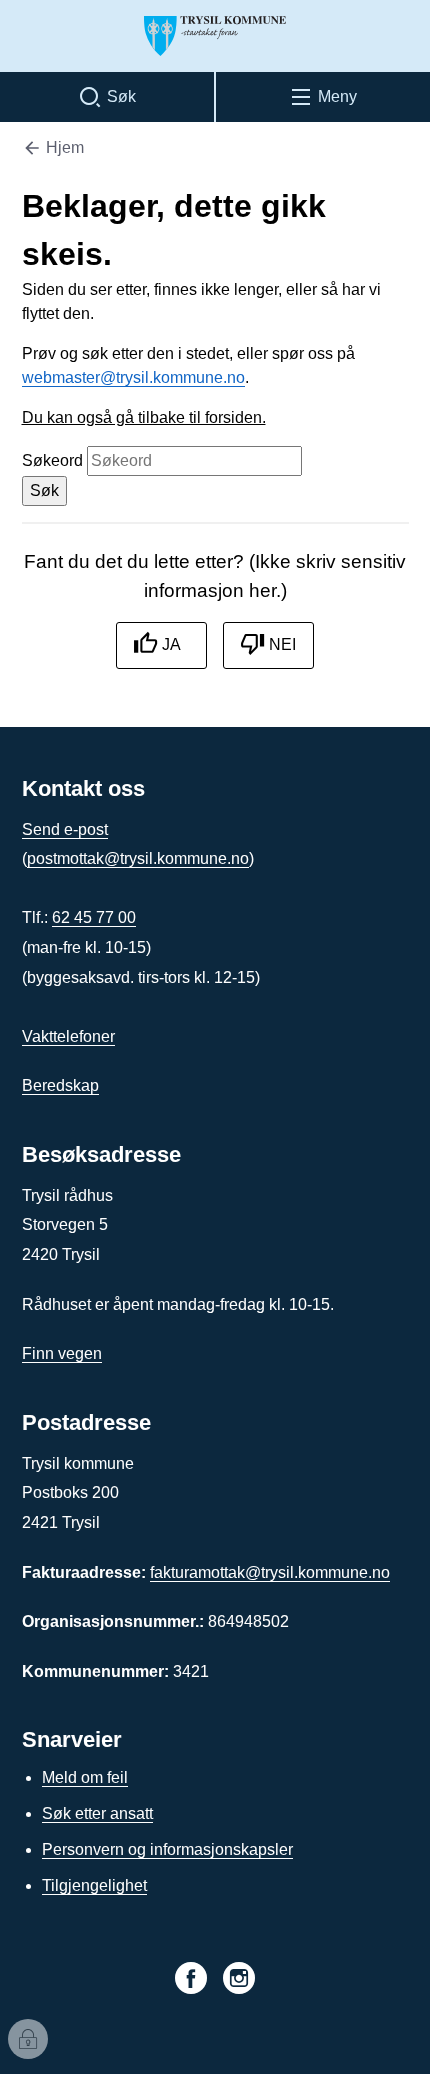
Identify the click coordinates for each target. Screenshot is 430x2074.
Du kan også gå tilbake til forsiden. (144, 417)
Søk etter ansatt (97, 1813)
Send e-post (65, 829)
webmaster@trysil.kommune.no (133, 377)
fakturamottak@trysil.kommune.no (270, 1572)
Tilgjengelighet (94, 1885)
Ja (171, 644)
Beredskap (60, 1085)
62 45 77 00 (94, 917)
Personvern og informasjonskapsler (167, 1849)
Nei (282, 644)
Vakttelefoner (68, 1036)
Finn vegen (62, 1353)
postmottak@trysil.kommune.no (138, 858)
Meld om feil (85, 1777)
